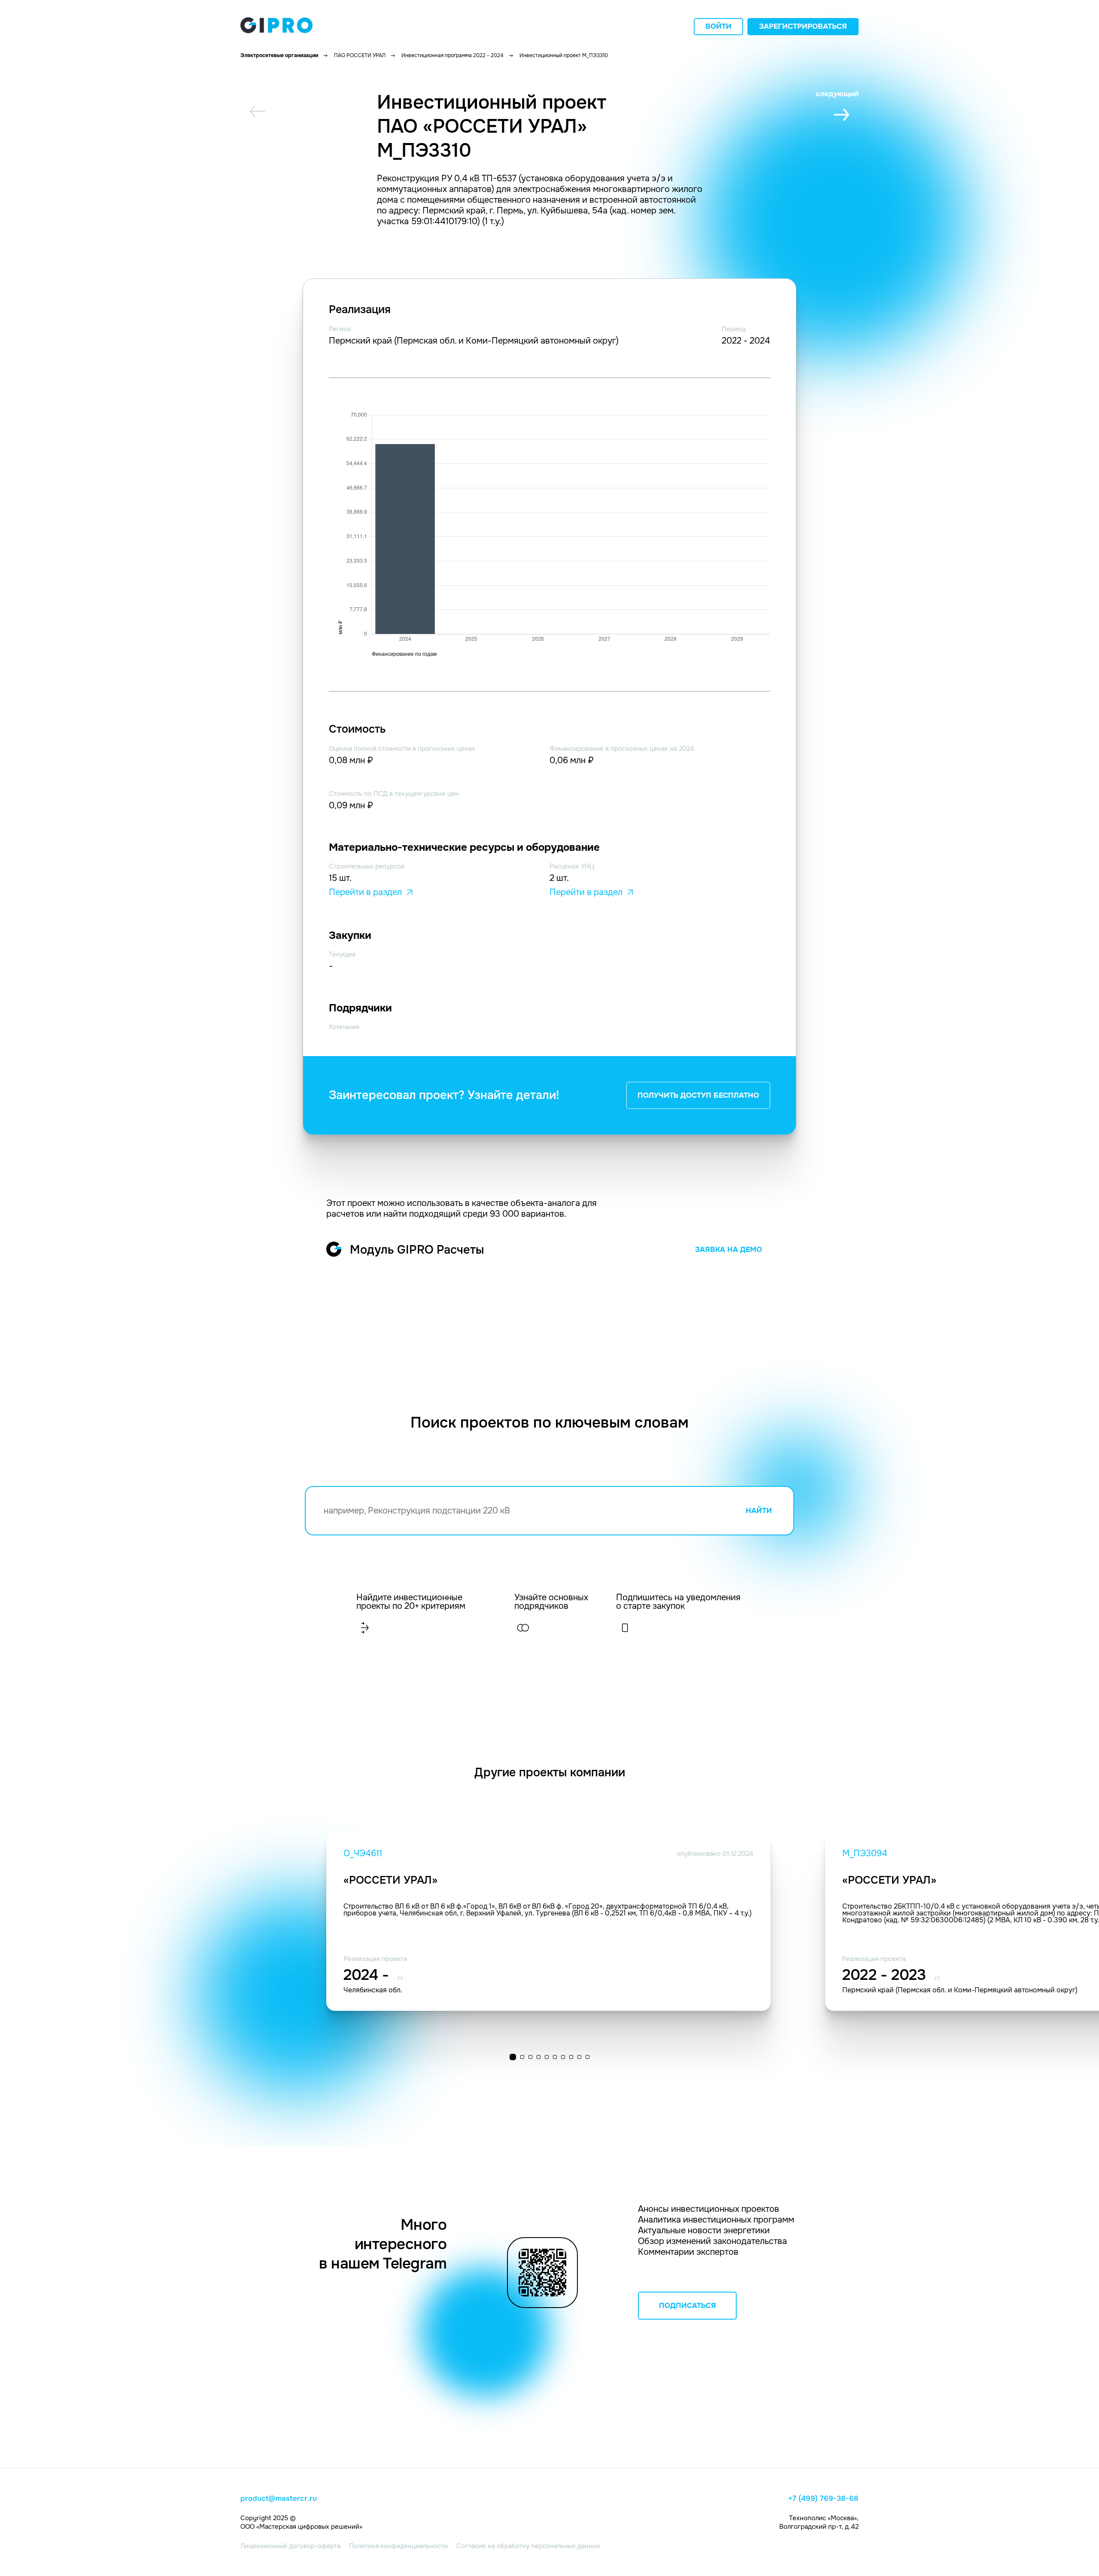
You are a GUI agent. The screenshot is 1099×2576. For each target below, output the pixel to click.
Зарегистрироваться (803, 26)
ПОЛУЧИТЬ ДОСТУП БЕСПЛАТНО (698, 1095)
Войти (718, 26)
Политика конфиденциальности (398, 2546)
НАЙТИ (759, 1511)
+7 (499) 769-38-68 (823, 2499)
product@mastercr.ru (279, 2499)
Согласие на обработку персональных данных (528, 2546)
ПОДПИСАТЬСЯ (688, 2306)
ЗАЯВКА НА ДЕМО (729, 1250)
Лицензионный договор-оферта (290, 2546)
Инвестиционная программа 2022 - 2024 (452, 55)
